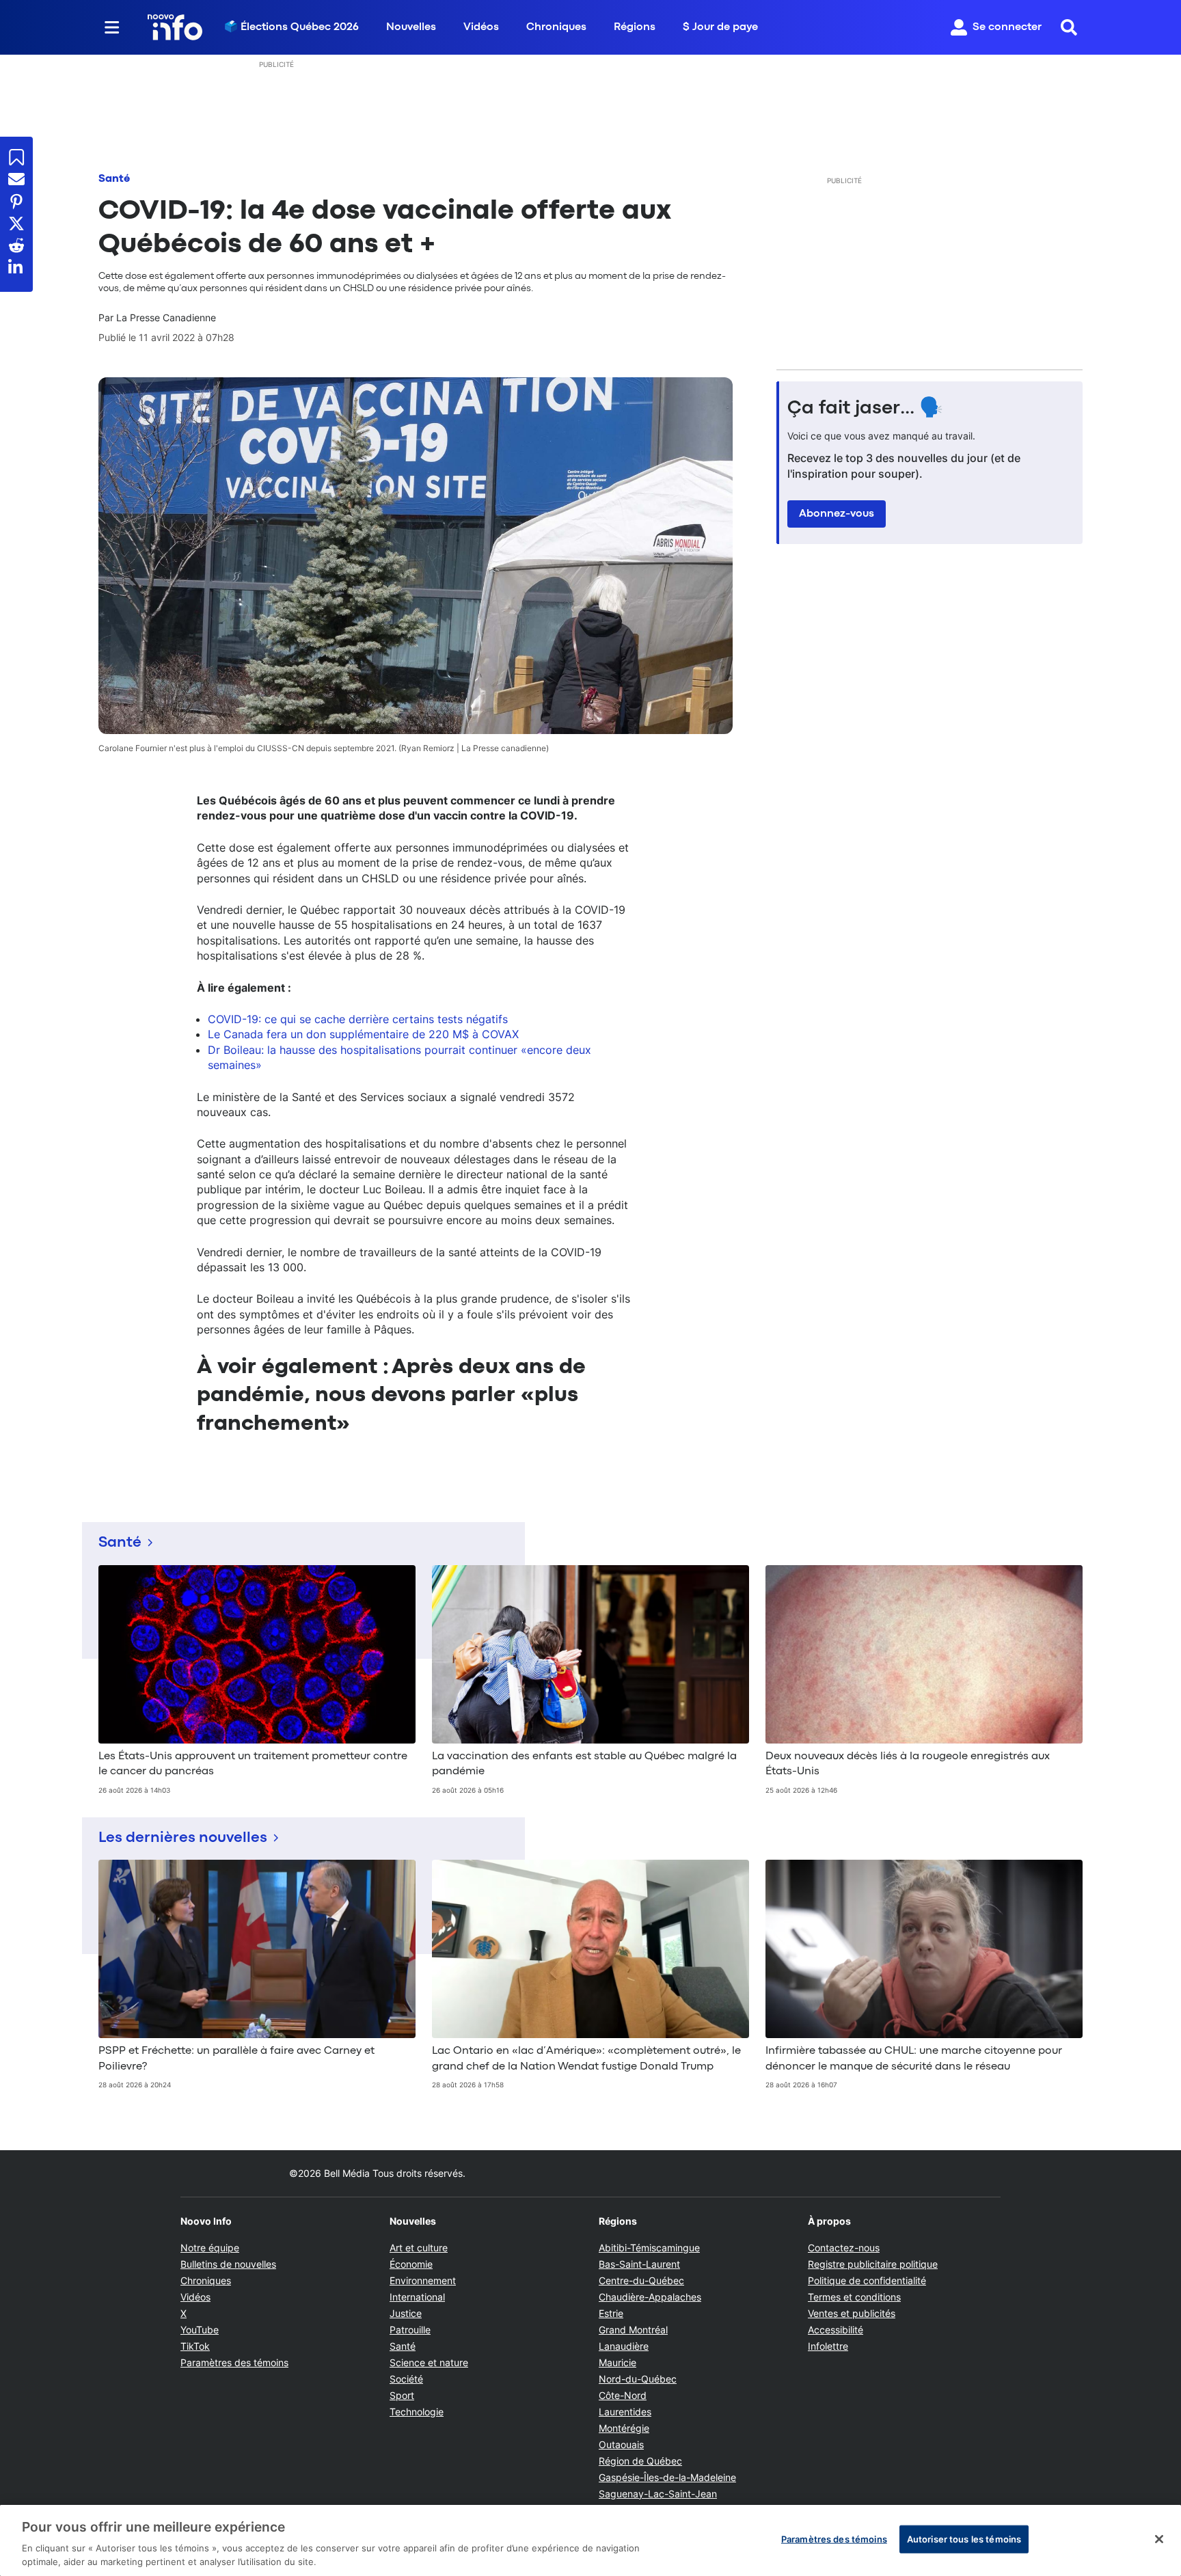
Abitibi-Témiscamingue (649, 2248)
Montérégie (624, 2428)
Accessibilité (836, 2330)
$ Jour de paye (720, 27)
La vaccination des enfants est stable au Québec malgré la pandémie (584, 1764)
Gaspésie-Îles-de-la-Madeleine (667, 2477)
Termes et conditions (854, 2297)
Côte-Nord (623, 2395)
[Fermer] (1159, 2539)
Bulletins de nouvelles (228, 2264)
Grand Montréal (633, 2330)
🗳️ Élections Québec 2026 (291, 27)
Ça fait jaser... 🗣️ (865, 409)
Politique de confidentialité (867, 2280)
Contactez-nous (844, 2248)
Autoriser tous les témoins (964, 2539)
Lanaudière (624, 2346)
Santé (114, 179)
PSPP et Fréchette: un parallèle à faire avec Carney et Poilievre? (236, 2059)
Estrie (611, 2313)
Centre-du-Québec (641, 2280)
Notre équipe (210, 2248)
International (417, 2297)
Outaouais (621, 2444)
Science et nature (429, 2362)
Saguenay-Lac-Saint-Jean (658, 2494)
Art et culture (419, 2248)
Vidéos (481, 27)
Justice (406, 2313)
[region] (590, 2540)
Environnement (423, 2280)
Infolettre (828, 2346)
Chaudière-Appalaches (650, 2297)
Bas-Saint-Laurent (639, 2264)
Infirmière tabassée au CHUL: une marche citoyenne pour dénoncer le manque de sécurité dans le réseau (914, 2059)
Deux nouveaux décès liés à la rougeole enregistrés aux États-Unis (908, 1764)
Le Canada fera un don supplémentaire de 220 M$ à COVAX (363, 1034)
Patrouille (410, 2330)
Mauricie (617, 2362)
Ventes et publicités (852, 2313)
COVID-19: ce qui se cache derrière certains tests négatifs (358, 1019)
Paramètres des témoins (234, 2363)
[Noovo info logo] (175, 27)
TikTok (195, 2346)
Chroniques (556, 27)
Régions (635, 27)
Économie (411, 2264)
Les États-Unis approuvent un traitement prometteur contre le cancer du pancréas (253, 1764)
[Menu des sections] (112, 27)
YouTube (200, 2330)
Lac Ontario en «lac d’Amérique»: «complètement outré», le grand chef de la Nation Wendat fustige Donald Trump (586, 2059)
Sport (402, 2395)
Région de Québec (640, 2461)
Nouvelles (411, 27)
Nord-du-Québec (638, 2379)
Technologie (417, 2412)
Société (406, 2379)
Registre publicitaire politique (873, 2264)
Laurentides (625, 2412)
